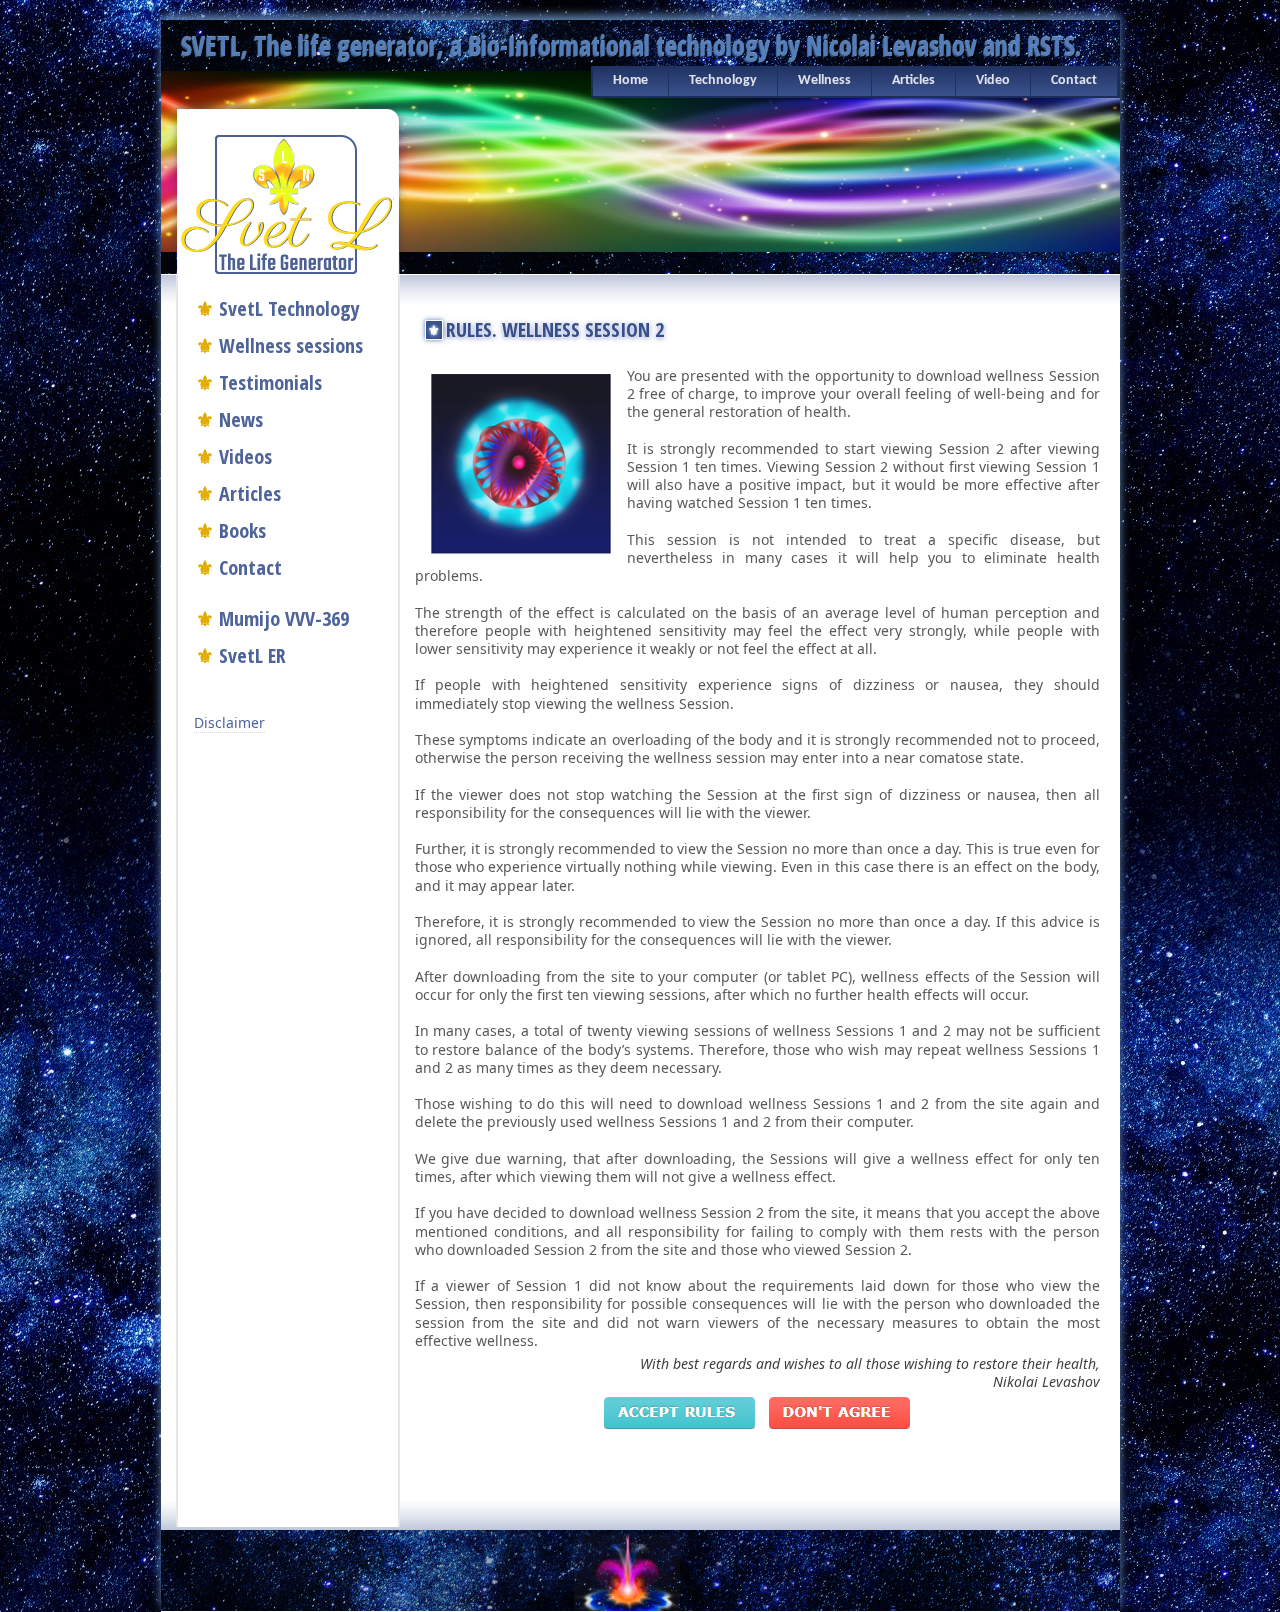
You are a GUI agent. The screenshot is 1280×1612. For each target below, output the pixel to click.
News (241, 419)
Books (242, 530)
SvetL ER (252, 655)
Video (993, 80)
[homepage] (287, 201)
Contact (1074, 80)
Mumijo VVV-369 (284, 618)
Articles (913, 80)
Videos (245, 456)
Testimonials (270, 382)
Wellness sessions (291, 345)
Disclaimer (229, 722)
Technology (723, 80)
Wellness (824, 80)
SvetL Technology (289, 308)
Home (630, 80)
